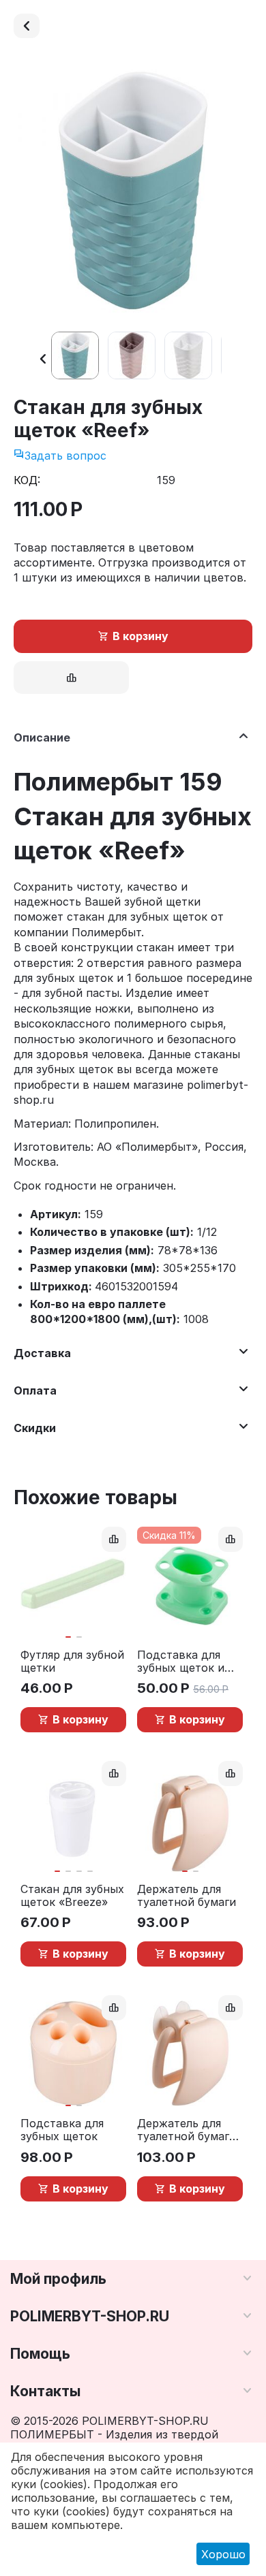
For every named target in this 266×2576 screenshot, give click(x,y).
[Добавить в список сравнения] (71, 678)
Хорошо (223, 2554)
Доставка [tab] (42, 1353)
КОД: (27, 480)
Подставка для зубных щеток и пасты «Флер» (181, 1661)
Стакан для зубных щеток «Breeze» (72, 1896)
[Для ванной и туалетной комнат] (27, 26)
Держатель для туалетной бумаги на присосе (187, 2130)
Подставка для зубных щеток (62, 2130)
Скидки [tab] (35, 1428)
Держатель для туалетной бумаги (187, 1896)
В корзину (141, 636)
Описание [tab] (42, 737)
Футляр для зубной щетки (72, 1661)
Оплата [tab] (35, 1390)
